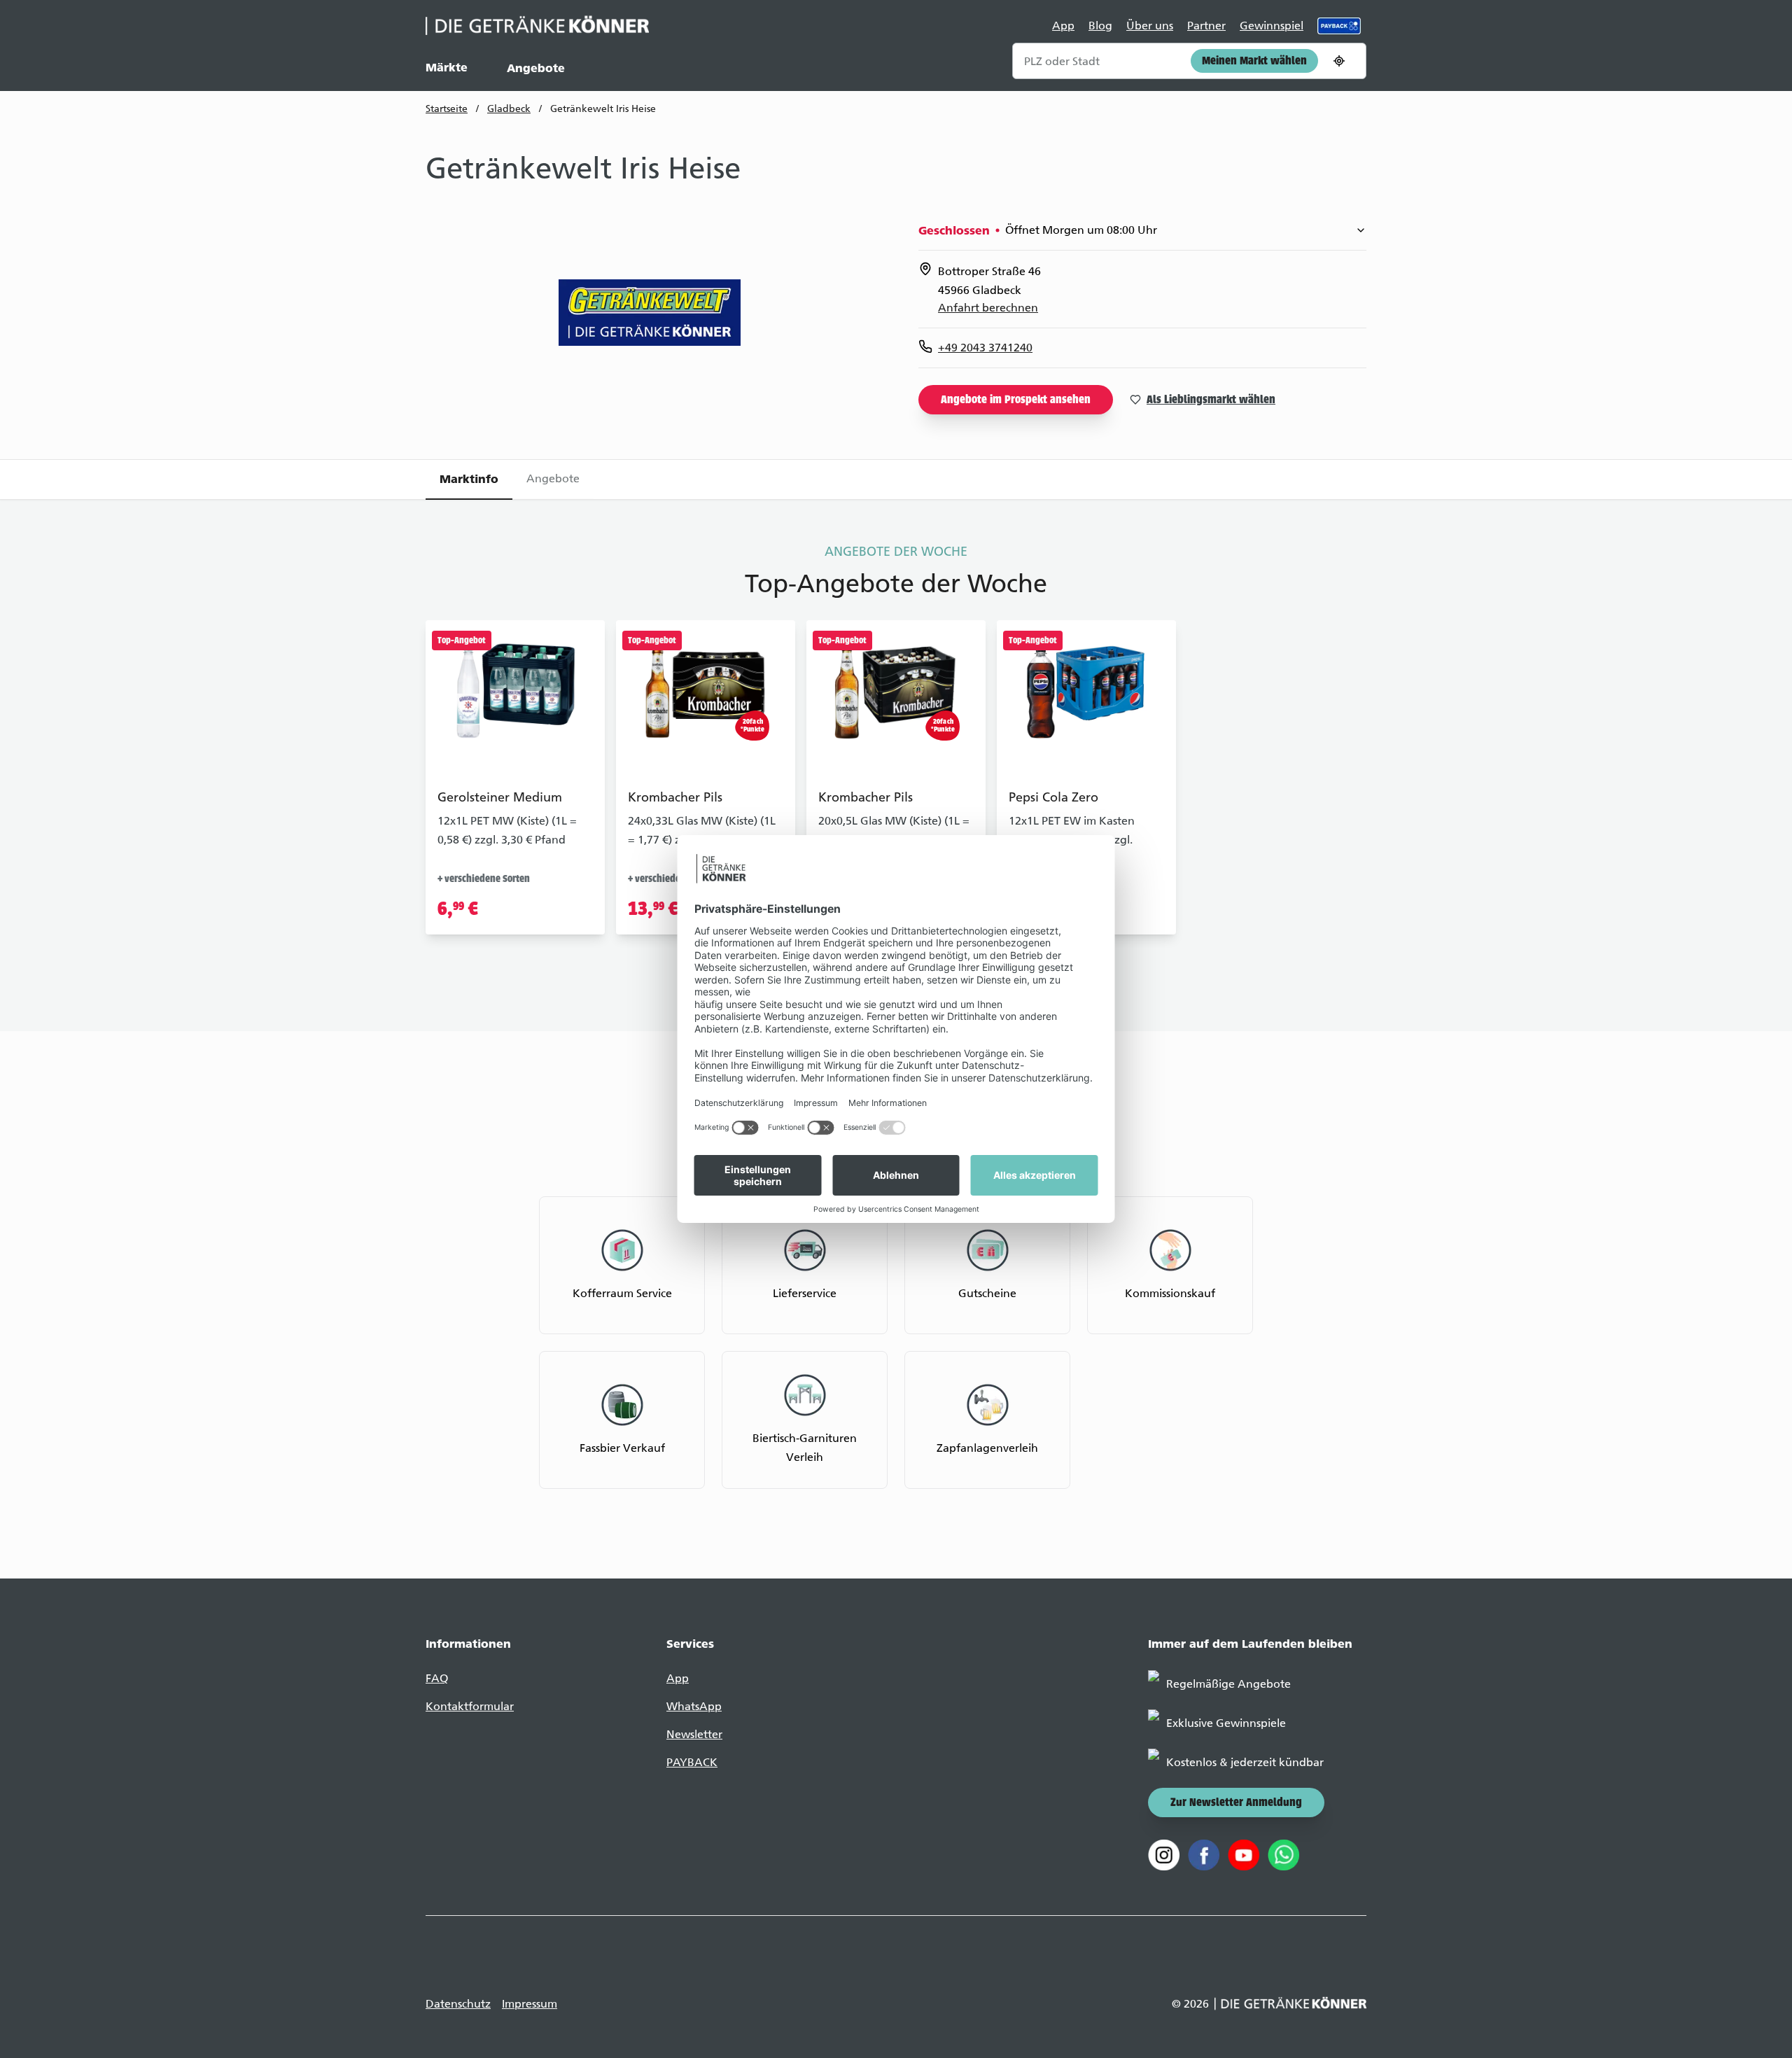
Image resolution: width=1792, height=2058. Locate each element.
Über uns (1150, 26)
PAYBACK (692, 1762)
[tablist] (896, 479)
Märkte (447, 67)
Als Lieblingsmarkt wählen (1211, 400)
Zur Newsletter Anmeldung (1236, 1803)
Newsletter (694, 1734)
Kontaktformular (470, 1706)
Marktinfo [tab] (469, 479)
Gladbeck (509, 109)
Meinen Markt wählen (1254, 62)
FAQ (437, 1678)
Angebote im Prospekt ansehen (1016, 400)
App (1063, 26)
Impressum (530, 2004)
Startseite (447, 109)
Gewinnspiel (1272, 26)
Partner (1206, 26)
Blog (1100, 26)
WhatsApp (694, 1706)
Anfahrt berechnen (988, 308)
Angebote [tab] (553, 478)
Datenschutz (458, 2004)
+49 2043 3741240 (985, 348)
